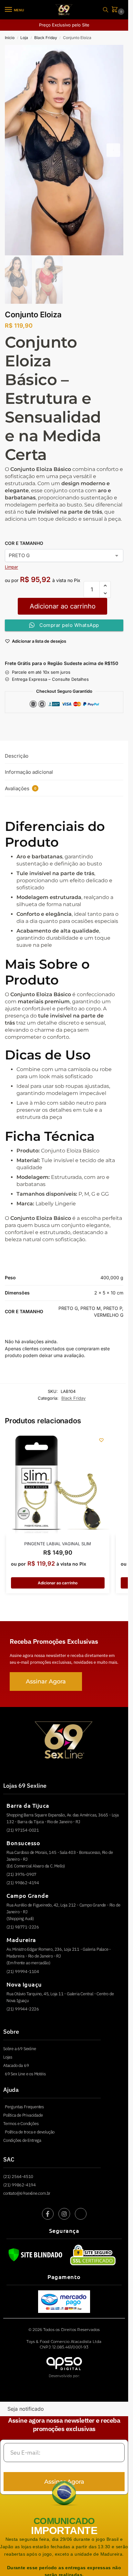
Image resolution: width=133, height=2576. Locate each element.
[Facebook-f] (48, 2214)
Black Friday (46, 38)
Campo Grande (27, 1895)
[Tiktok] (81, 2214)
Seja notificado (26, 2409)
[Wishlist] (101, 1440)
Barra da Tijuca (28, 1805)
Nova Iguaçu (24, 1984)
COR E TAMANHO (24, 543)
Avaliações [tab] (21, 788)
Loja (24, 38)
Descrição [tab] (17, 756)
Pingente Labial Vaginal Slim (58, 1544)
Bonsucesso (23, 1843)
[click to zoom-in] (64, 150)
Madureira (21, 1940)
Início (10, 38)
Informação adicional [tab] (29, 772)
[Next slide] (113, 150)
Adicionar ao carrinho (63, 606)
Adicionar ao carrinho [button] (58, 1583)
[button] (116, 10)
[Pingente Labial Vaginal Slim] (58, 1484)
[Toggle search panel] (106, 10)
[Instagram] (64, 2214)
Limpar (11, 567)
